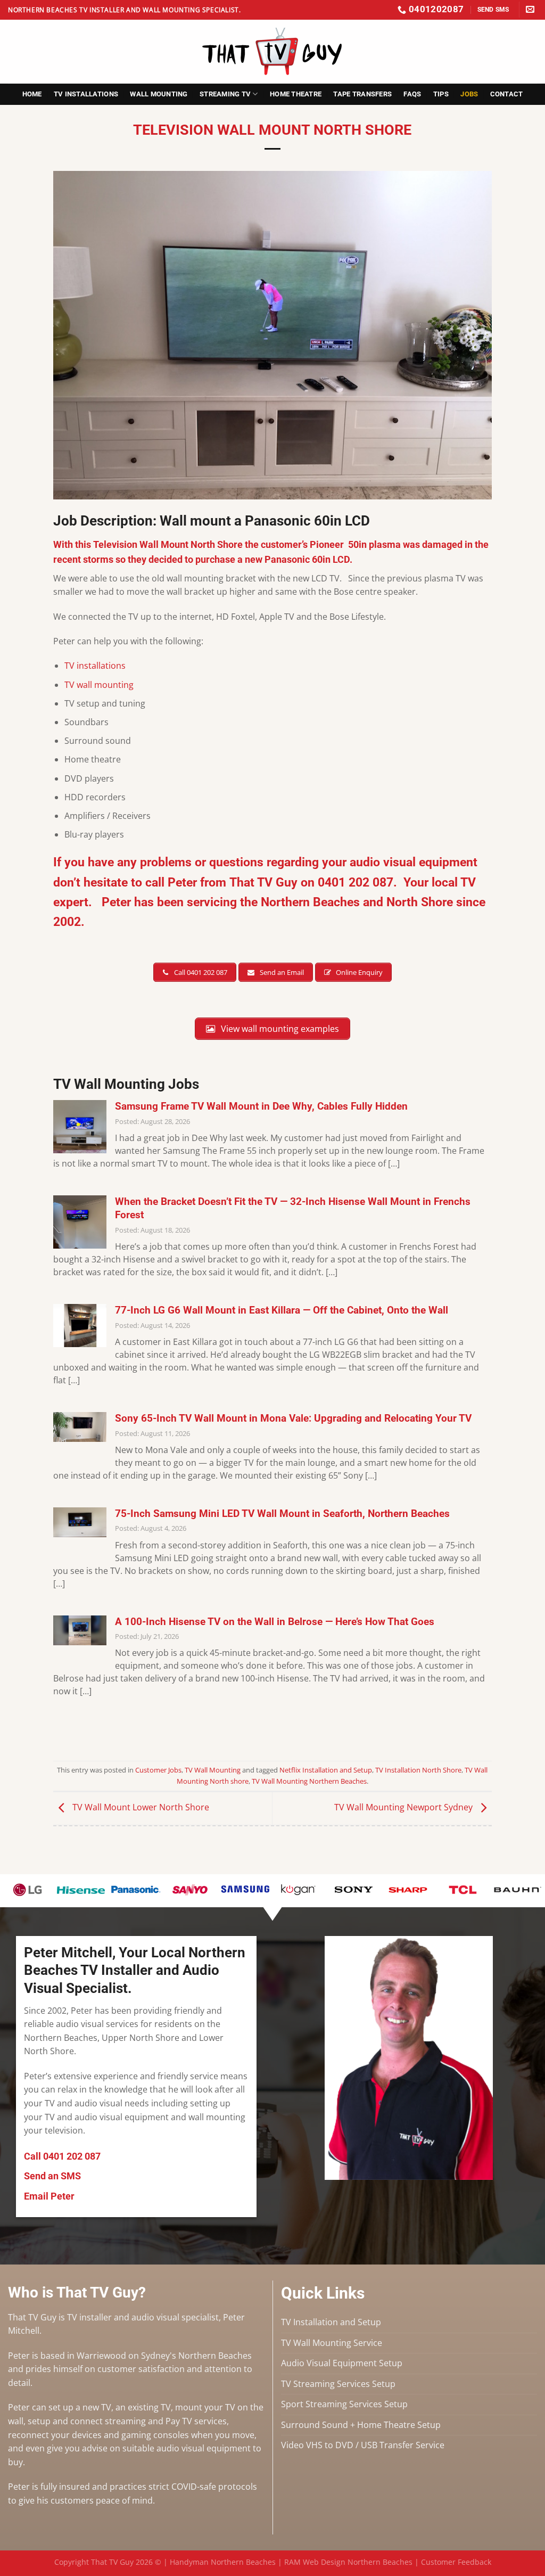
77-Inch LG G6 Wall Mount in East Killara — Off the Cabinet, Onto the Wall (282, 1310)
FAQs (412, 94)
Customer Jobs (158, 1770)
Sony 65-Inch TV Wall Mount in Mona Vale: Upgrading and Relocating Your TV (293, 1418)
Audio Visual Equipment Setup (342, 2363)
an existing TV (143, 2407)
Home (32, 94)
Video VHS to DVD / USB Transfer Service (363, 2445)
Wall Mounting (159, 94)
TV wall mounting (99, 685)
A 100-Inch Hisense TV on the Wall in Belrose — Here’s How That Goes (275, 1622)
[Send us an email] (530, 10)
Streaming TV (225, 94)
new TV (97, 2407)
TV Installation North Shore (418, 1770)
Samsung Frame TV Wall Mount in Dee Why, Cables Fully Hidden (261, 1106)
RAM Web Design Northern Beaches (348, 2562)
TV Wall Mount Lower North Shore (140, 1807)
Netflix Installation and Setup (326, 1770)
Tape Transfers (362, 94)
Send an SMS (52, 2176)
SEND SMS (493, 9)
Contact (507, 94)
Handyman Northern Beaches (223, 2562)
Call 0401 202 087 (62, 2156)
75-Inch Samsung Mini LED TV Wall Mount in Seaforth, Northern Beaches (282, 1513)
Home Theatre (296, 94)
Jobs (469, 94)
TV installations (95, 666)
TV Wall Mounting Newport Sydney (404, 1807)
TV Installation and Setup (331, 2322)
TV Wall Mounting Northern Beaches (309, 1781)
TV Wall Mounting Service (332, 2343)
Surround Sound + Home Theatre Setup (361, 2425)
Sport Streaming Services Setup (344, 2404)
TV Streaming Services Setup (338, 2384)
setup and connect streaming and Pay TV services (127, 2421)
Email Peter (49, 2196)
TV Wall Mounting (213, 1770)
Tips (441, 94)
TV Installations (86, 94)
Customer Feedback (456, 2562)
